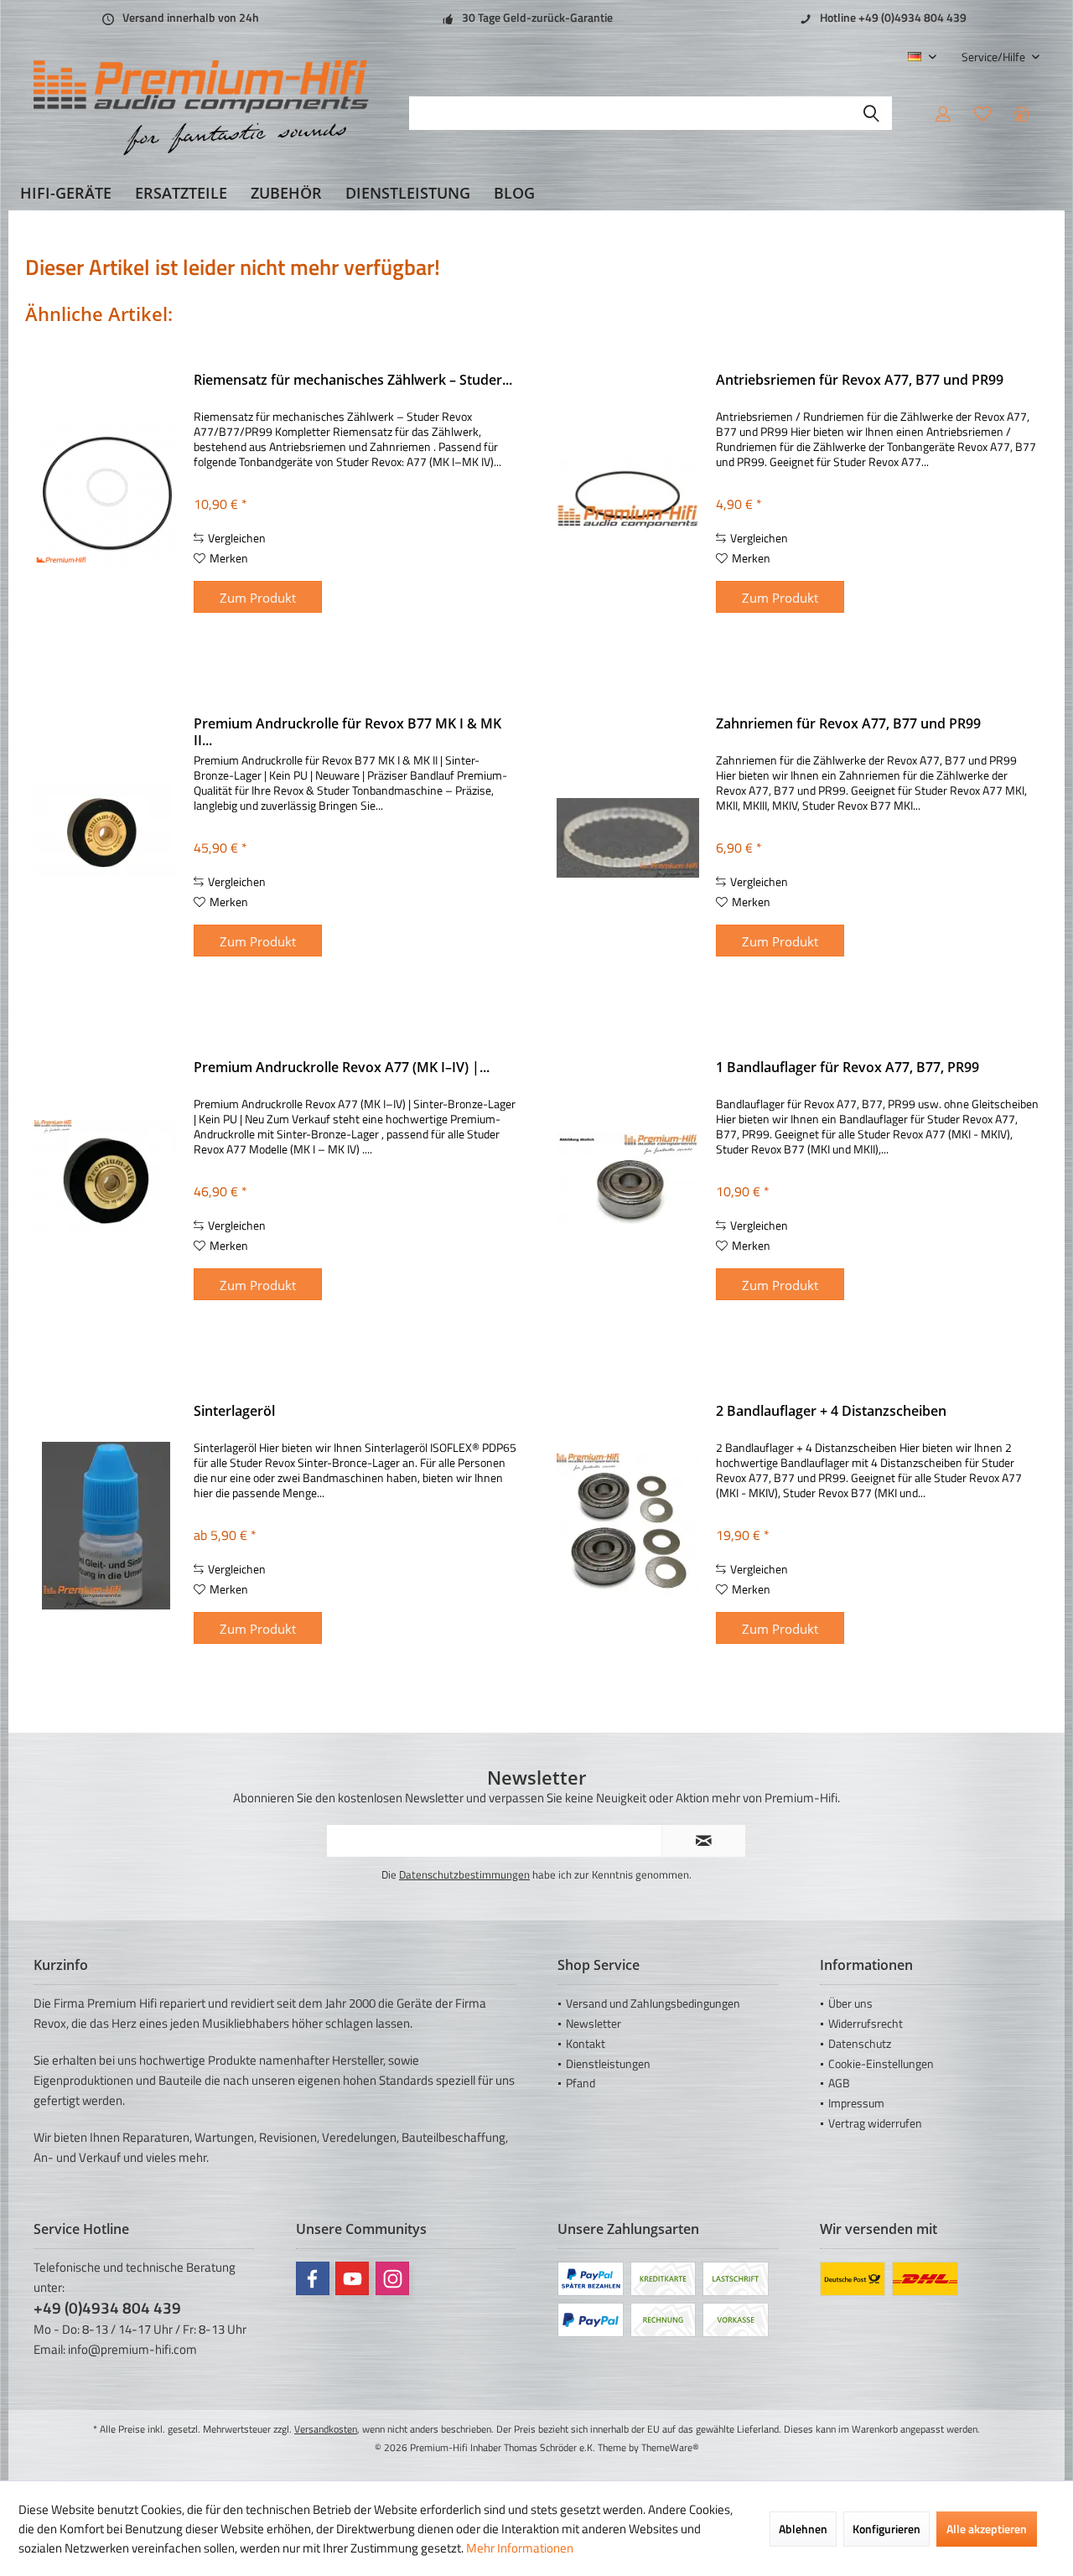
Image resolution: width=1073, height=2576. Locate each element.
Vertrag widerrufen (875, 2123)
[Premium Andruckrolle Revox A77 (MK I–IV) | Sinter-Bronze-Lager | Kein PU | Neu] (106, 1182)
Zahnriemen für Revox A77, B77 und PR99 (848, 724)
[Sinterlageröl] (106, 1525)
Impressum (856, 2103)
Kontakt (586, 2043)
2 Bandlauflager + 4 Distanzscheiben (831, 1411)
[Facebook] (313, 2278)
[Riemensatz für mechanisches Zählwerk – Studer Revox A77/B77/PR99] (106, 494)
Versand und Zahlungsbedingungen (653, 2003)
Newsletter (594, 2023)
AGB (839, 2083)
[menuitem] (994, 57)
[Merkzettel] (982, 113)
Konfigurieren (886, 2529)
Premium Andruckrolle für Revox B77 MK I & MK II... (347, 732)
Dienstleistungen (608, 2063)
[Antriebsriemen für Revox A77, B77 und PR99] (628, 494)
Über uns (850, 2003)
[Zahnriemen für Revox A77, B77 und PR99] (628, 838)
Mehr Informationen (520, 2548)
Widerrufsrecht (866, 2023)
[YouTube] (352, 2278)
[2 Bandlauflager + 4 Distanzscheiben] (628, 1525)
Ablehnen (803, 2529)
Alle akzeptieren (987, 2529)
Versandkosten (326, 2429)
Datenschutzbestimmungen (464, 1874)
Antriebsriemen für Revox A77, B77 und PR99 (860, 380)
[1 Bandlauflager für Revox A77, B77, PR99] (628, 1182)
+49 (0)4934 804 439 (107, 2307)
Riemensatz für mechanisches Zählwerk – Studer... (353, 380)
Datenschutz (860, 2043)
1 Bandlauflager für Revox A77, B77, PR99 (848, 1068)
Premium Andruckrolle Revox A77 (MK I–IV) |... (342, 1068)
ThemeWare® (670, 2447)
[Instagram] (392, 2278)
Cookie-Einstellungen (881, 2063)
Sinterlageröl (234, 1411)
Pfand (581, 2083)
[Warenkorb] (1022, 113)
